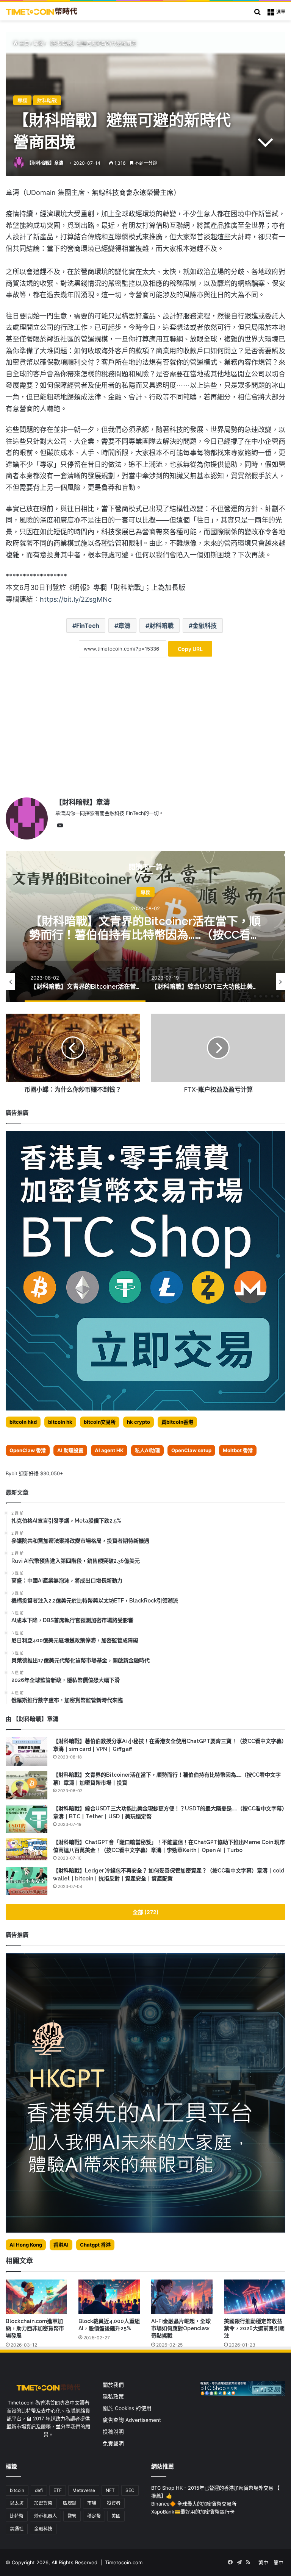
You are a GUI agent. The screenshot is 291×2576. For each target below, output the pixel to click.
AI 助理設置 (70, 1450)
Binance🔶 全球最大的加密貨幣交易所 (194, 2504)
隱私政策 (113, 2397)
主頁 (23, 43)
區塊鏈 (70, 2503)
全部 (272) (146, 1912)
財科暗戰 (47, 100)
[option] (145, 927)
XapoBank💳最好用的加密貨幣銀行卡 (193, 2512)
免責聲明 (113, 2443)
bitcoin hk (60, 1422)
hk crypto (138, 1422)
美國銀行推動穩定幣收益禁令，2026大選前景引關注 (254, 2328)
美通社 (17, 2529)
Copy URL (190, 649)
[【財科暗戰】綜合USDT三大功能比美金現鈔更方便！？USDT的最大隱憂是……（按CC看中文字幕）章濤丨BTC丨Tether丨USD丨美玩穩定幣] (27, 1819)
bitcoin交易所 (100, 1422)
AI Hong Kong (26, 2245)
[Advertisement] (145, 733)
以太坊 (17, 2503)
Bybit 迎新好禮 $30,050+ (34, 1473)
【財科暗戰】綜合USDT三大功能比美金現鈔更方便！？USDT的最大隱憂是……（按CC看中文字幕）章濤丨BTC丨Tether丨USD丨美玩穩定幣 (146, 941)
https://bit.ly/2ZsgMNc (76, 599)
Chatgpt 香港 (95, 2245)
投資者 (114, 2503)
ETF (58, 2490)
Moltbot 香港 (238, 1450)
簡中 (278, 2562)
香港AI (61, 2245)
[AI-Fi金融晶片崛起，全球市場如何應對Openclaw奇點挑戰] (182, 2297)
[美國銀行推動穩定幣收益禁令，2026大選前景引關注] (255, 2297)
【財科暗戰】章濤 (45, 163)
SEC (130, 2490)
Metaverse (84, 2490)
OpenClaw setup (191, 1450)
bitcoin (17, 2490)
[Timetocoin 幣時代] (42, 11)
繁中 (263, 2562)
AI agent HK (109, 1450)
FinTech (88, 626)
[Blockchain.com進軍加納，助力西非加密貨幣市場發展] (36, 2297)
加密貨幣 (43, 2503)
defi (39, 2490)
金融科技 (205, 626)
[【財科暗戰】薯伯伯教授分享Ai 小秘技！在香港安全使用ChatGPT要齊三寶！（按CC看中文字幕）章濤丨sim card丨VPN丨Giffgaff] (27, 1751)
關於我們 (113, 2385)
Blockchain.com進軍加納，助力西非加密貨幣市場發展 (35, 2328)
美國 (116, 2516)
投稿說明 (113, 2432)
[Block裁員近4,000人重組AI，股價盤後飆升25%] (109, 2297)
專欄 (38, 43)
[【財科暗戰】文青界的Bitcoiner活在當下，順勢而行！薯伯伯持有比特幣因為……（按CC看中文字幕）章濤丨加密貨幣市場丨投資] (27, 1785)
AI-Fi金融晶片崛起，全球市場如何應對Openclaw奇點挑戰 (181, 2328)
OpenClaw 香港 (28, 1450)
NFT (110, 2490)
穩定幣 (94, 2516)
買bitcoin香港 (177, 1422)
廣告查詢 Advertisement (133, 2420)
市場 (92, 2503)
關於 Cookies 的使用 (127, 2408)
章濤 (124, 626)
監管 (72, 2516)
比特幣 (17, 2516)
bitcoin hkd (23, 1422)
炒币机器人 (45, 2516)
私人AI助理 (147, 1450)
